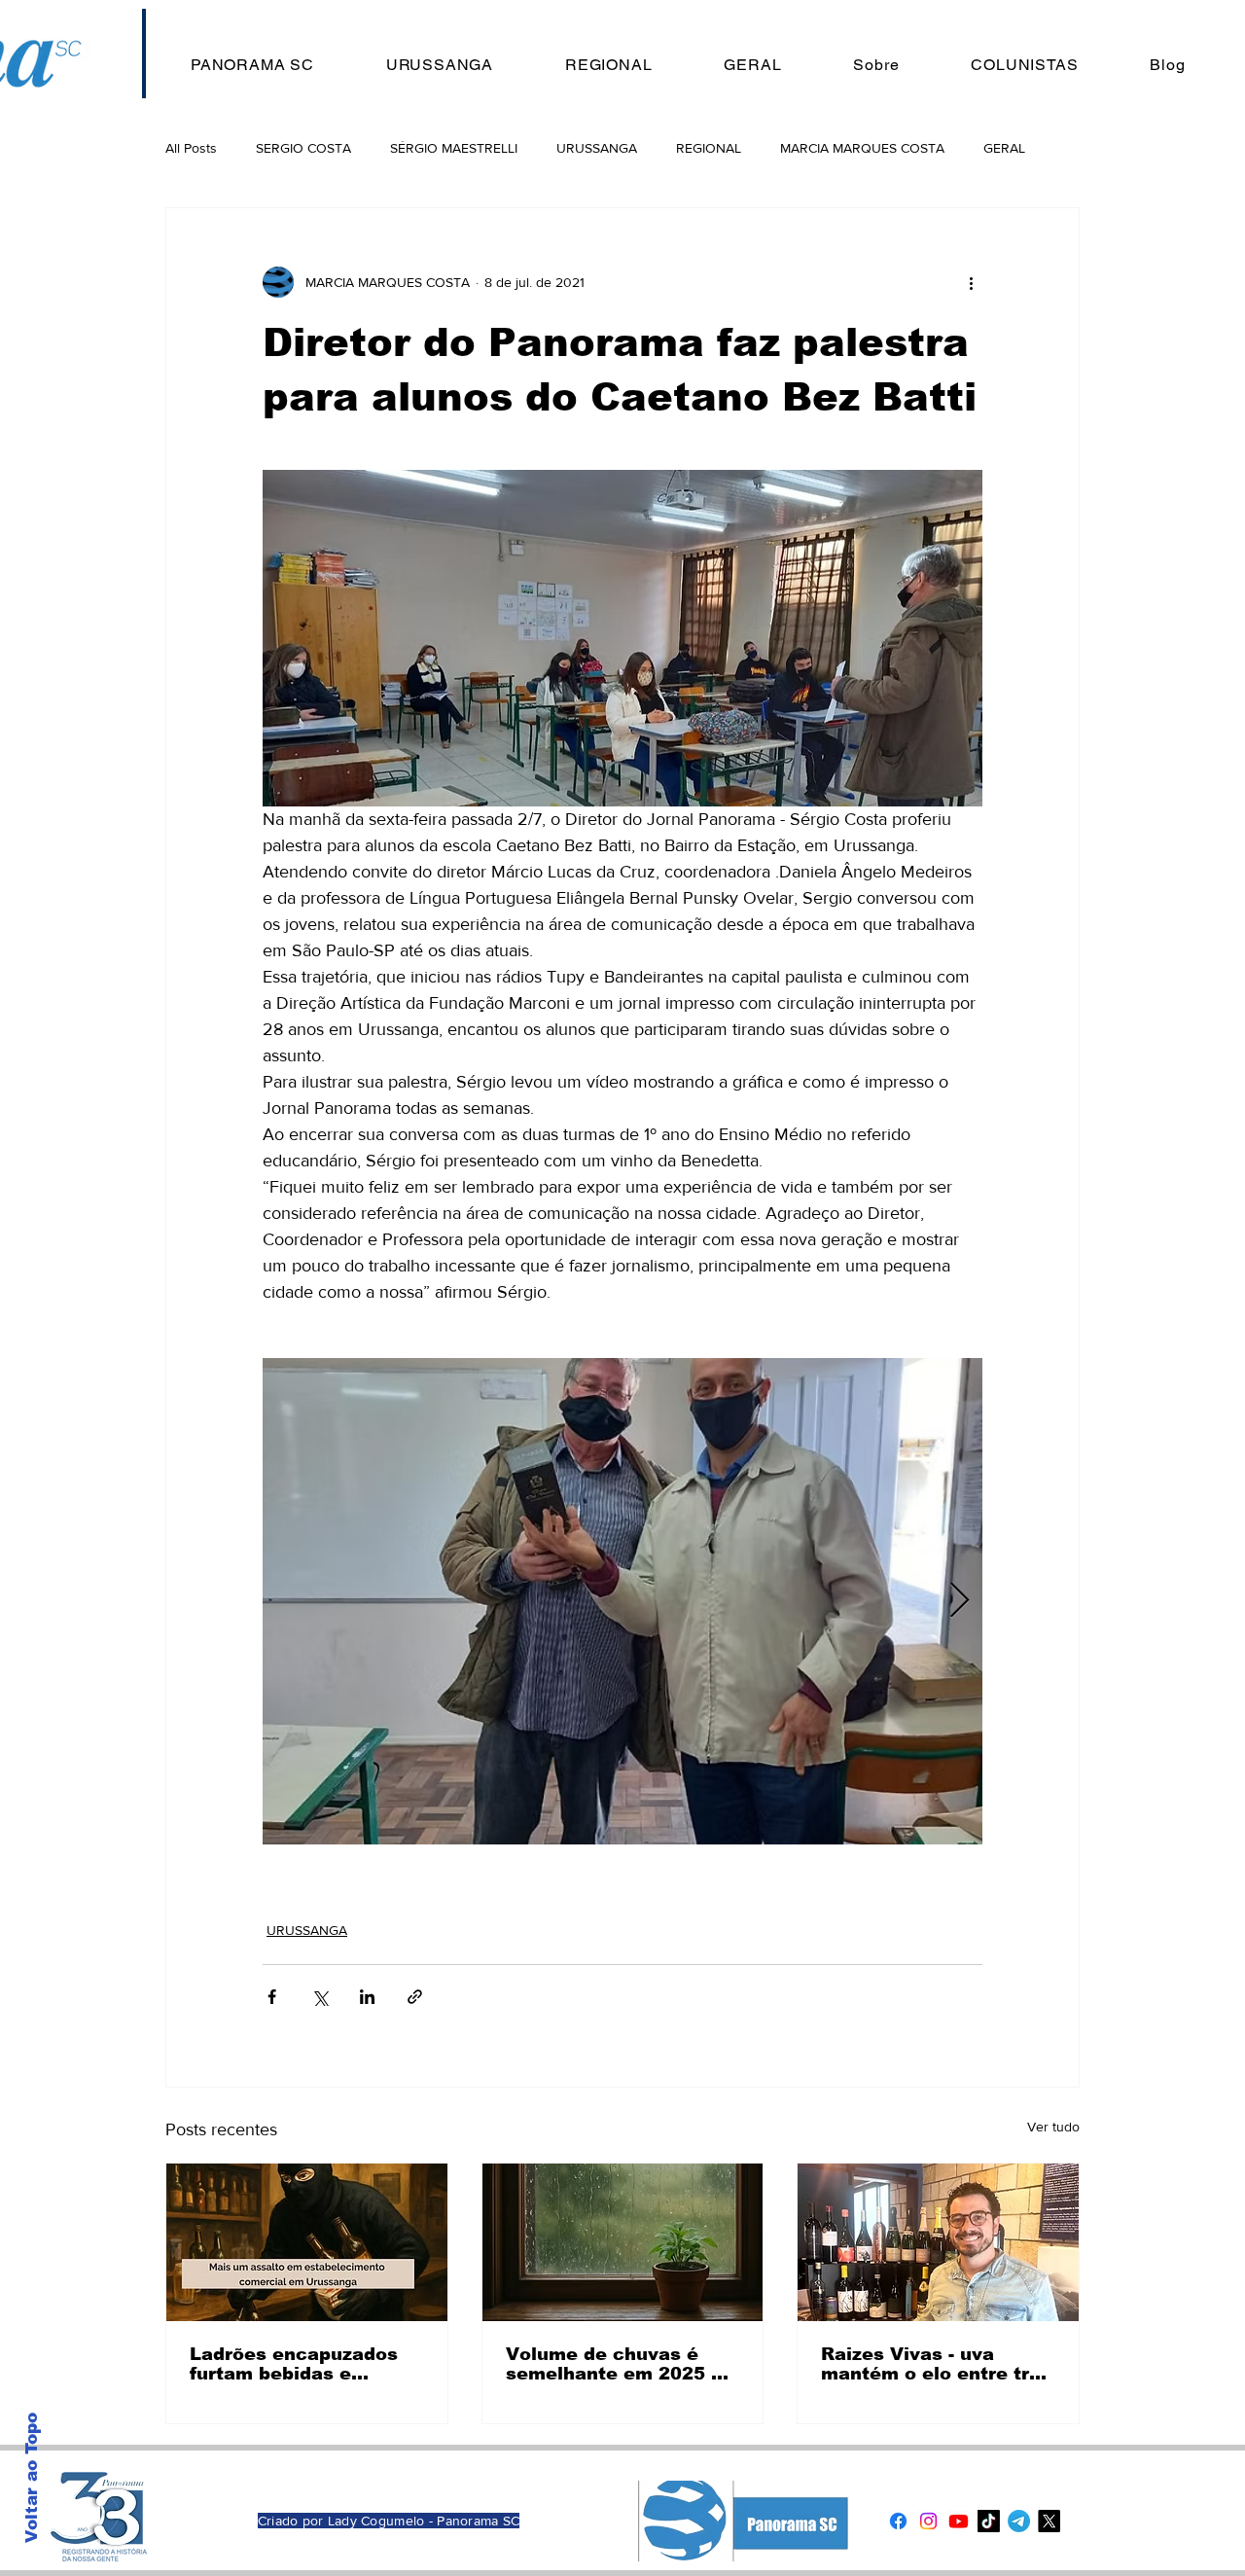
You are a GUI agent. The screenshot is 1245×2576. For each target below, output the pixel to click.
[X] (1049, 2521)
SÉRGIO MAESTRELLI (454, 148)
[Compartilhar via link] (415, 1997)
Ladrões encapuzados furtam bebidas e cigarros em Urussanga (301, 2364)
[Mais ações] (971, 282)
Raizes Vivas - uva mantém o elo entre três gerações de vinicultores (936, 2364)
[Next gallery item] (960, 1602)
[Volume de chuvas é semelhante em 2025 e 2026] (623, 2242)
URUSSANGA (597, 148)
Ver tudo (1053, 2127)
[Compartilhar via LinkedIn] (367, 1997)
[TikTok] (989, 2521)
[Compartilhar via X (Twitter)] (320, 1997)
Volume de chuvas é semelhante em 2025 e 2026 (614, 2364)
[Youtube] (959, 2521)
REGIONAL (709, 148)
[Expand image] (622, 1601)
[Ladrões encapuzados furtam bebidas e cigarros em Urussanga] (307, 2242)
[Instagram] (928, 2521)
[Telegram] (1019, 2521)
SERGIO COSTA (303, 148)
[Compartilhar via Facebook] (272, 1997)
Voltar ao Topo (32, 2478)
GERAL (1004, 148)
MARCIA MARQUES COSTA (862, 148)
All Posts (191, 148)
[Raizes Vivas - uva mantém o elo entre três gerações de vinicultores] (938, 2242)
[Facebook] (898, 2521)
